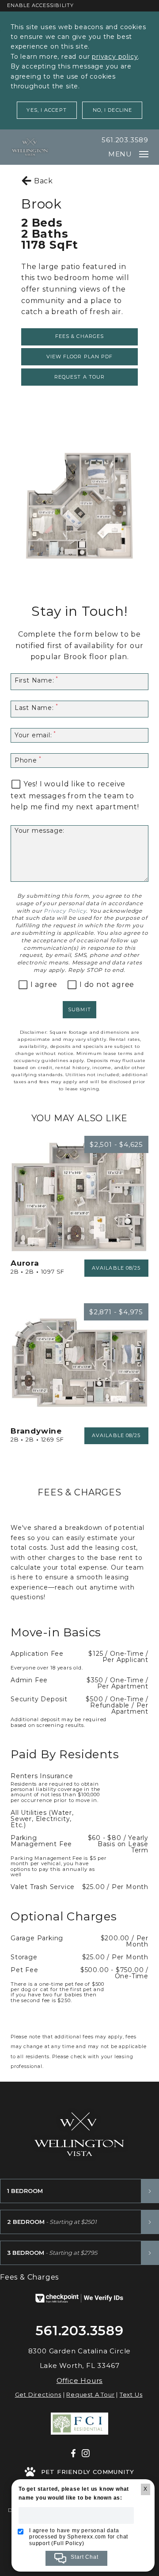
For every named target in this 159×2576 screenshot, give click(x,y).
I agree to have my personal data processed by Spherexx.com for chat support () (79, 2537)
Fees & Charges (79, 336)
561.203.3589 (125, 140)
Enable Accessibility (40, 5)
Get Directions (38, 2394)
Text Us (131, 2394)
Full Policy (68, 2543)
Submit (79, 1009)
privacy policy (115, 57)
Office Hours (80, 2381)
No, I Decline (112, 110)
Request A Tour (90, 2394)
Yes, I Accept (46, 110)
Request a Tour (79, 377)
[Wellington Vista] (30, 147)
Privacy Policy (65, 911)
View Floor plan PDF (80, 357)
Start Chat (84, 2557)
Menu (120, 154)
